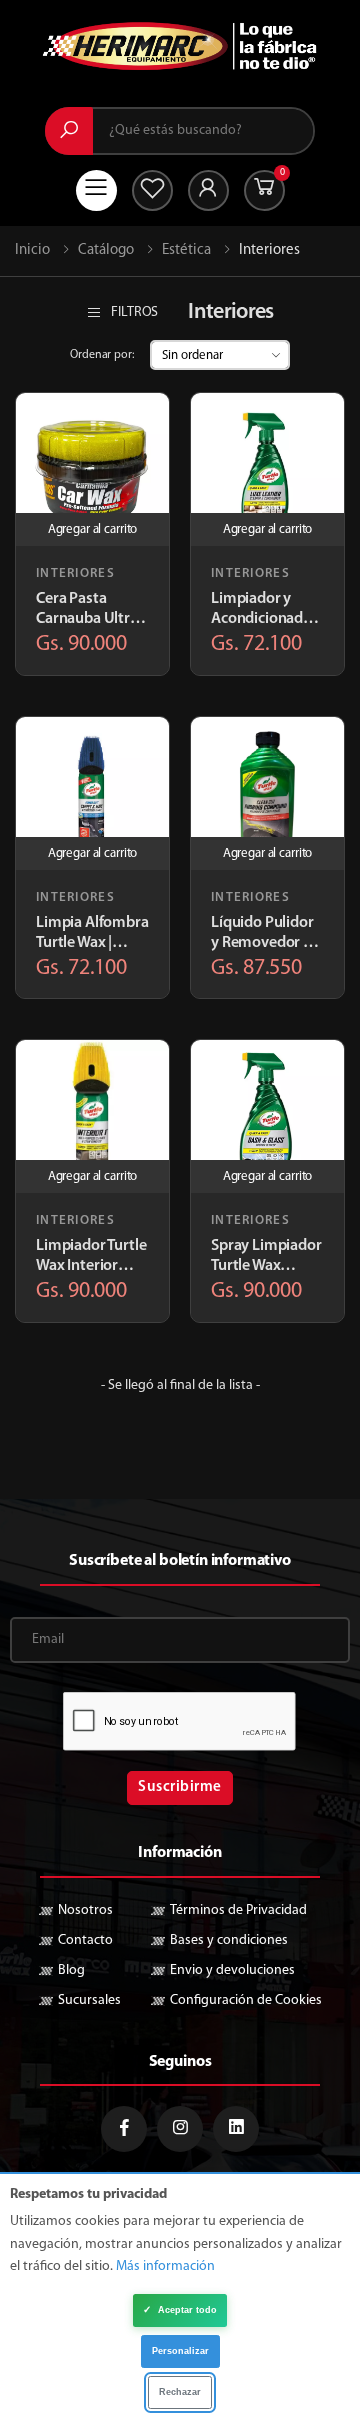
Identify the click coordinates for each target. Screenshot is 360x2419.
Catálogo (106, 250)
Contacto (85, 1940)
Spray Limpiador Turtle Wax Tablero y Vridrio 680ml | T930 (266, 1257)
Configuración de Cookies (246, 2000)
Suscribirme (180, 1787)
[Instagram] (180, 2129)
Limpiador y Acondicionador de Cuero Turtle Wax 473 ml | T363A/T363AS (264, 610)
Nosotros (85, 1910)
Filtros (134, 312)
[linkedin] (236, 2129)
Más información (165, 2266)
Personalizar (180, 2351)
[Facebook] (124, 2129)
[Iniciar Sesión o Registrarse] (208, 190)
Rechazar (180, 2392)
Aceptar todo (180, 2309)
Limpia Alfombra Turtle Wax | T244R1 (92, 934)
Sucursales (89, 2000)
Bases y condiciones (229, 1940)
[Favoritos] (152, 190)
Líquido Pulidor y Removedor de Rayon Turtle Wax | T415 (265, 934)
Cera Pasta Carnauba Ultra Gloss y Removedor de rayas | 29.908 (87, 610)
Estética (186, 250)
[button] (264, 190)
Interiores (75, 573)
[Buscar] (69, 131)
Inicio (32, 250)
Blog (71, 1970)
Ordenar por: (102, 355)
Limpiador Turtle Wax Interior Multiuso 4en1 (91, 1257)
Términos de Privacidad (238, 1910)
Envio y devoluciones (232, 1970)
